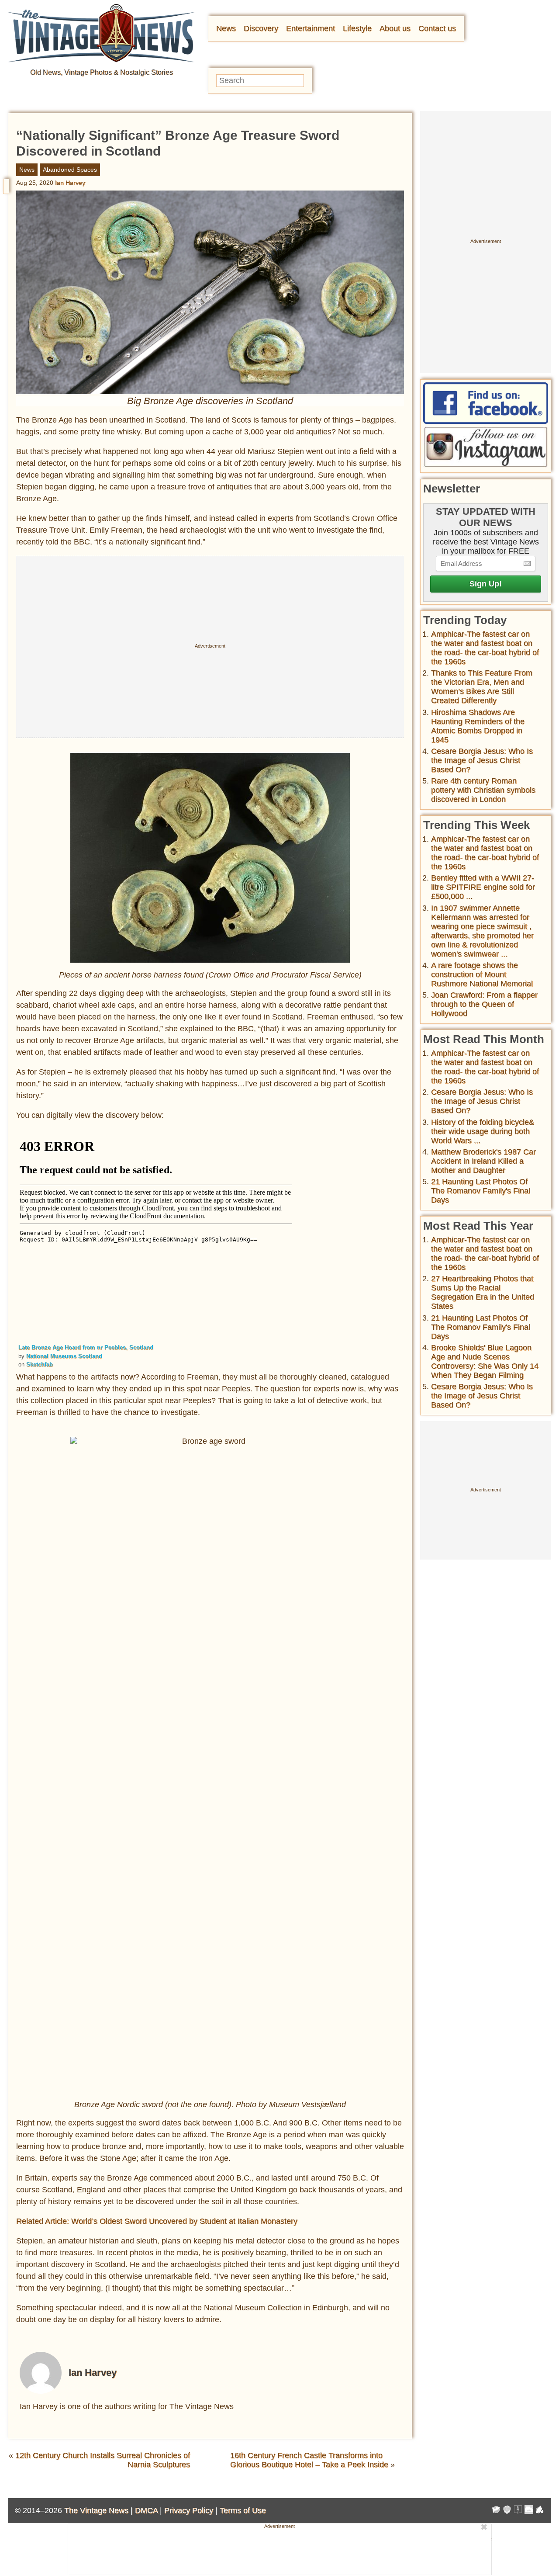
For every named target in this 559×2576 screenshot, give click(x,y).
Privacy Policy (189, 2510)
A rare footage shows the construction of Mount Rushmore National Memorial (482, 974)
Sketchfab (40, 1364)
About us (395, 28)
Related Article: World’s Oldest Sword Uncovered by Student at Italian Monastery (157, 2221)
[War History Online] (496, 2511)
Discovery (261, 28)
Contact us (437, 28)
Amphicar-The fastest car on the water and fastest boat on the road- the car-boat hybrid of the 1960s (485, 648)
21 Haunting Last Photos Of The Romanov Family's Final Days (481, 1191)
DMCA (146, 2510)
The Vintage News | (100, 2510)
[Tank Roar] (529, 2511)
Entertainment (311, 28)
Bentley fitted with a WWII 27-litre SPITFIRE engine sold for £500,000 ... (483, 887)
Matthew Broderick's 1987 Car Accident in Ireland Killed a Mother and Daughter (483, 1161)
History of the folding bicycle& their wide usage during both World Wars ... (483, 1131)
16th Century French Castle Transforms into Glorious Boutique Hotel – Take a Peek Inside (309, 2460)
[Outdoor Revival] (507, 2511)
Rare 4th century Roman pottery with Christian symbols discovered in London (483, 790)
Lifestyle (357, 28)
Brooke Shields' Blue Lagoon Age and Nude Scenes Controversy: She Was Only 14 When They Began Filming (485, 1361)
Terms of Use (243, 2510)
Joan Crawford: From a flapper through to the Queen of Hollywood (484, 1004)
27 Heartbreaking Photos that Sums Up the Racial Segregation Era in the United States (483, 1292)
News (226, 28)
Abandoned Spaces (70, 170)
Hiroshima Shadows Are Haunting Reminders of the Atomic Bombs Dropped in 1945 (478, 726)
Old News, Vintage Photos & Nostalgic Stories (102, 72)
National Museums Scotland (64, 1356)
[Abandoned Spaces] (518, 2511)
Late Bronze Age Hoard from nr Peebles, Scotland (86, 1347)
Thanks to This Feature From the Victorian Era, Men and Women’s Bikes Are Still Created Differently (482, 687)
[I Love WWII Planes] (540, 2511)
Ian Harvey (70, 183)
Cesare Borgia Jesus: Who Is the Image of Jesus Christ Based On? (482, 760)
